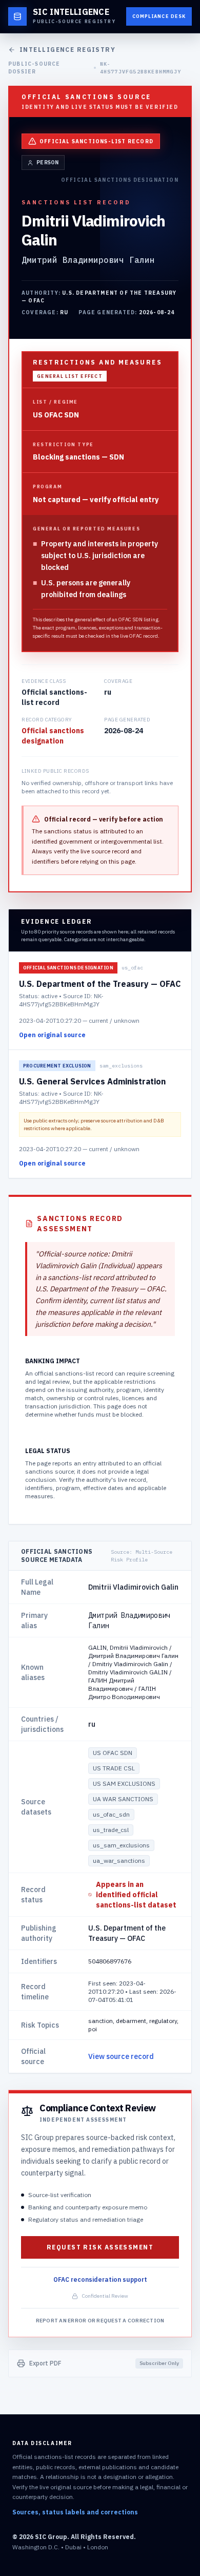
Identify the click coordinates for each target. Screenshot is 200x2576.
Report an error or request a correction (100, 2321)
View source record (121, 2056)
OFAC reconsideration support (100, 2279)
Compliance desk (159, 16)
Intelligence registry (67, 50)
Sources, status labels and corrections (75, 2512)
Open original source (52, 1035)
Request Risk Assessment (100, 2247)
